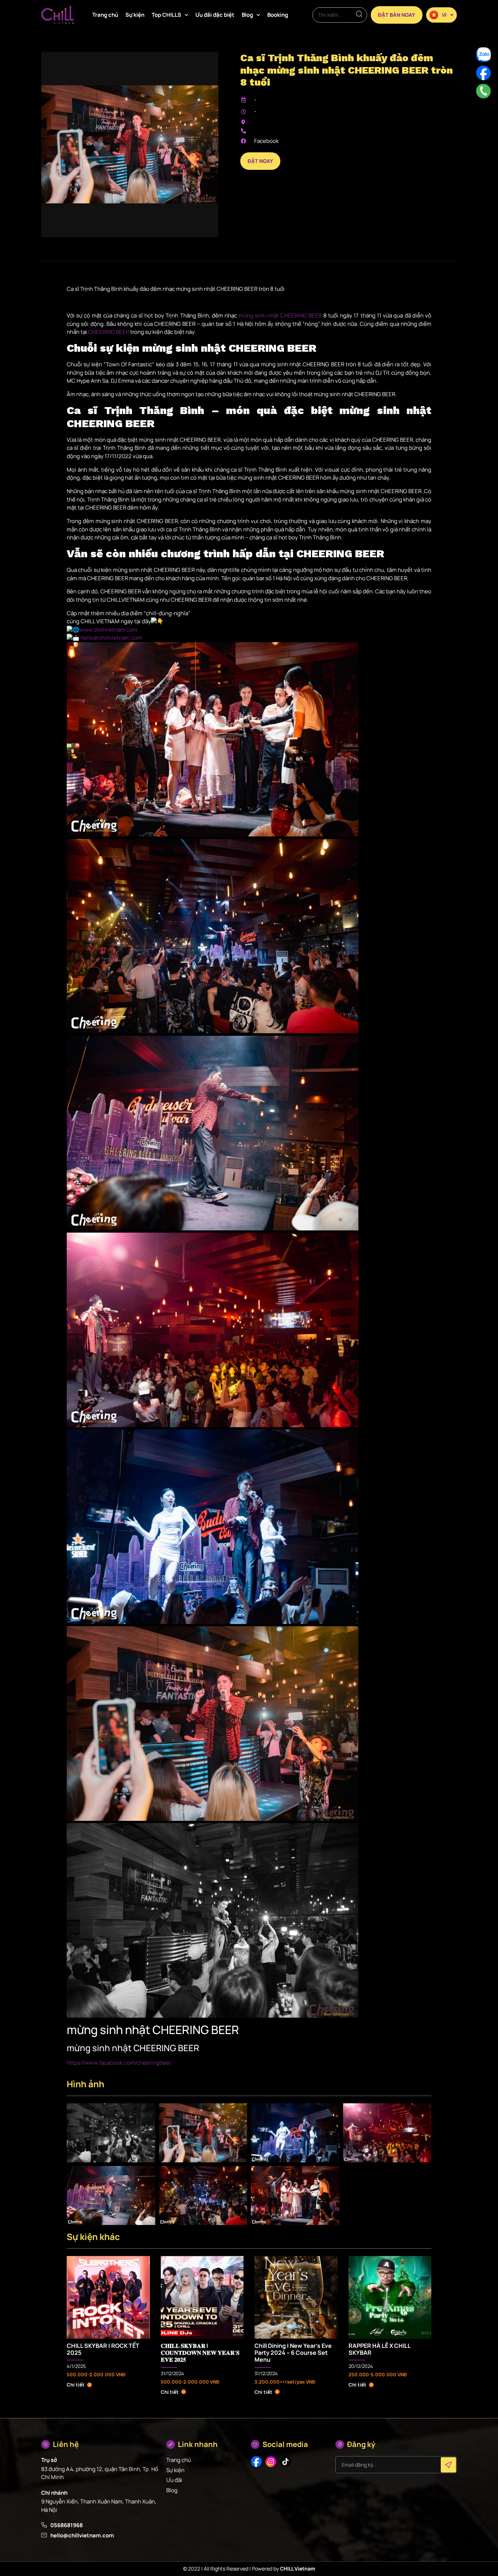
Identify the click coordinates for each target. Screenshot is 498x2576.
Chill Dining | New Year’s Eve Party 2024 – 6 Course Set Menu (293, 2353)
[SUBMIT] (448, 2465)
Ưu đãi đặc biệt (215, 15)
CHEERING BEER (109, 332)
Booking (278, 15)
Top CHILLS (166, 15)
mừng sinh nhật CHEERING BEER (280, 315)
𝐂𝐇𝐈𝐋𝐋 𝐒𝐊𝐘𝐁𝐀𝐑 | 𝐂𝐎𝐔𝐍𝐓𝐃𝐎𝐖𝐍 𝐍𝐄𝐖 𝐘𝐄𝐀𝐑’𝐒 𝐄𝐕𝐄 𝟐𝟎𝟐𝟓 (200, 2353)
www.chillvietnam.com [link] (108, 630)
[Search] (359, 15)
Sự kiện (135, 15)
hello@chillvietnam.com (111, 638)
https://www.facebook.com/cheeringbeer (119, 2063)
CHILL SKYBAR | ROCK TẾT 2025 (103, 2349)
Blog (247, 15)
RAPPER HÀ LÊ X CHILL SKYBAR (380, 2349)
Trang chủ (105, 15)
